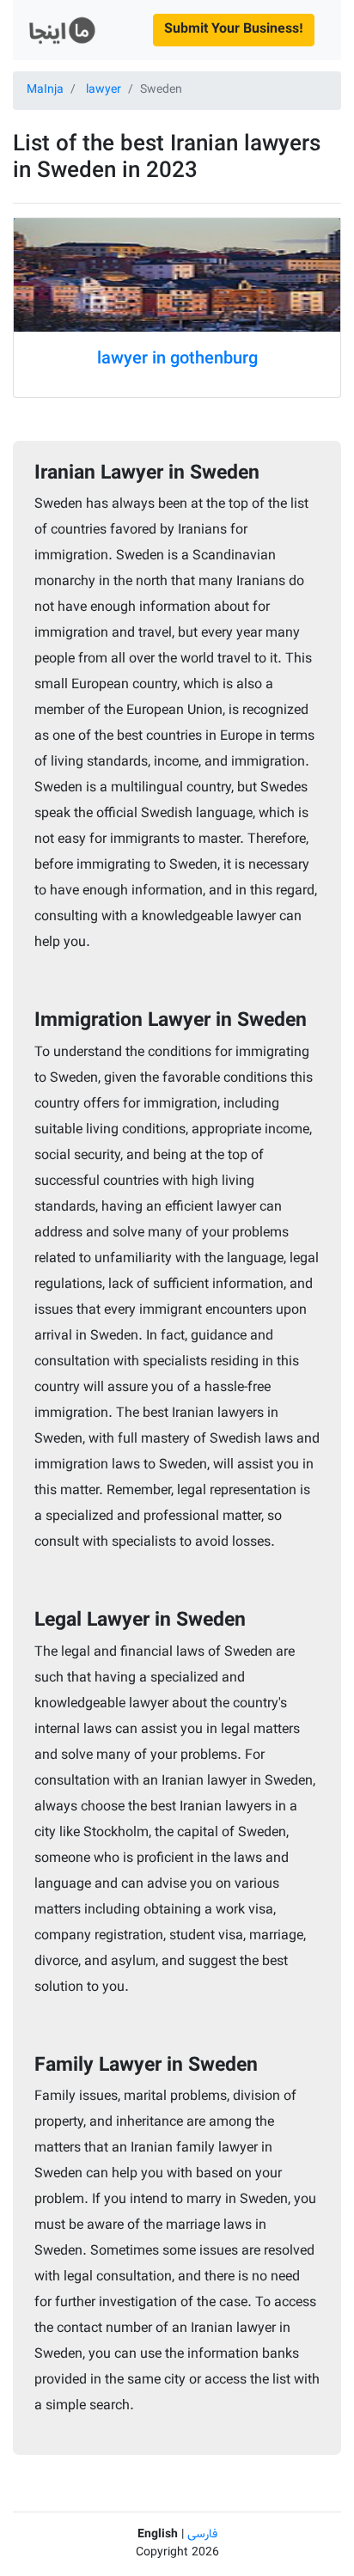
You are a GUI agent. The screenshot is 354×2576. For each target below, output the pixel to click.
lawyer (104, 90)
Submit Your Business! (234, 30)
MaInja (45, 90)
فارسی (202, 2535)
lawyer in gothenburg (177, 359)
